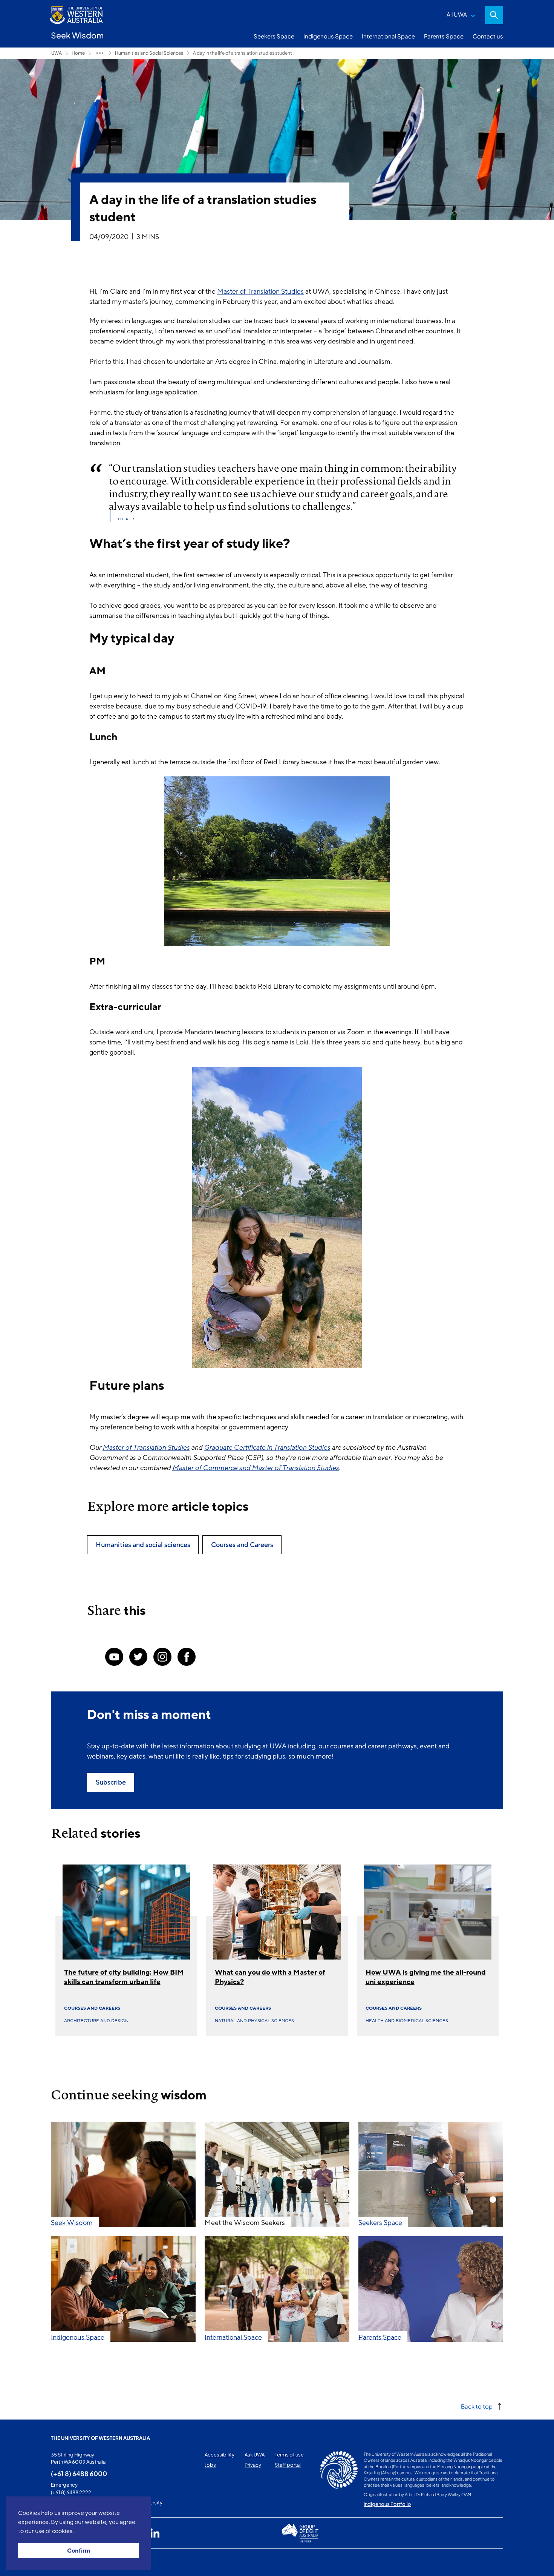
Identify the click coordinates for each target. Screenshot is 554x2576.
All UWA (457, 14)
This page (62, 2562)
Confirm (79, 2551)
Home (78, 53)
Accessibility (220, 2455)
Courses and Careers (92, 2008)
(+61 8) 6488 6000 (79, 2473)
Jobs (210, 2465)
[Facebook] (187, 1657)
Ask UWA (255, 2455)
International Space (388, 36)
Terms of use (289, 2455)
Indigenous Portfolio (387, 2504)
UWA (57, 53)
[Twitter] (138, 1657)
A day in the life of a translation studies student (243, 53)
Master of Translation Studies (260, 291)
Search (494, 15)
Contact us (488, 36)
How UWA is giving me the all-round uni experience (426, 1977)
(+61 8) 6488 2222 (71, 2492)
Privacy (253, 2465)
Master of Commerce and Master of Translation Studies (256, 1468)
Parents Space (444, 36)
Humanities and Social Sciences (149, 53)
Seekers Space (274, 36)
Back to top (477, 2406)
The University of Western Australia (100, 2438)
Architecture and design (96, 2021)
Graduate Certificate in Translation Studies (267, 1447)
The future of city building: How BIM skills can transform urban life (124, 1977)
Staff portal (288, 2465)
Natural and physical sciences (254, 2021)
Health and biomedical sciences (407, 2021)
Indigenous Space (328, 36)
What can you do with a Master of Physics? (270, 1977)
